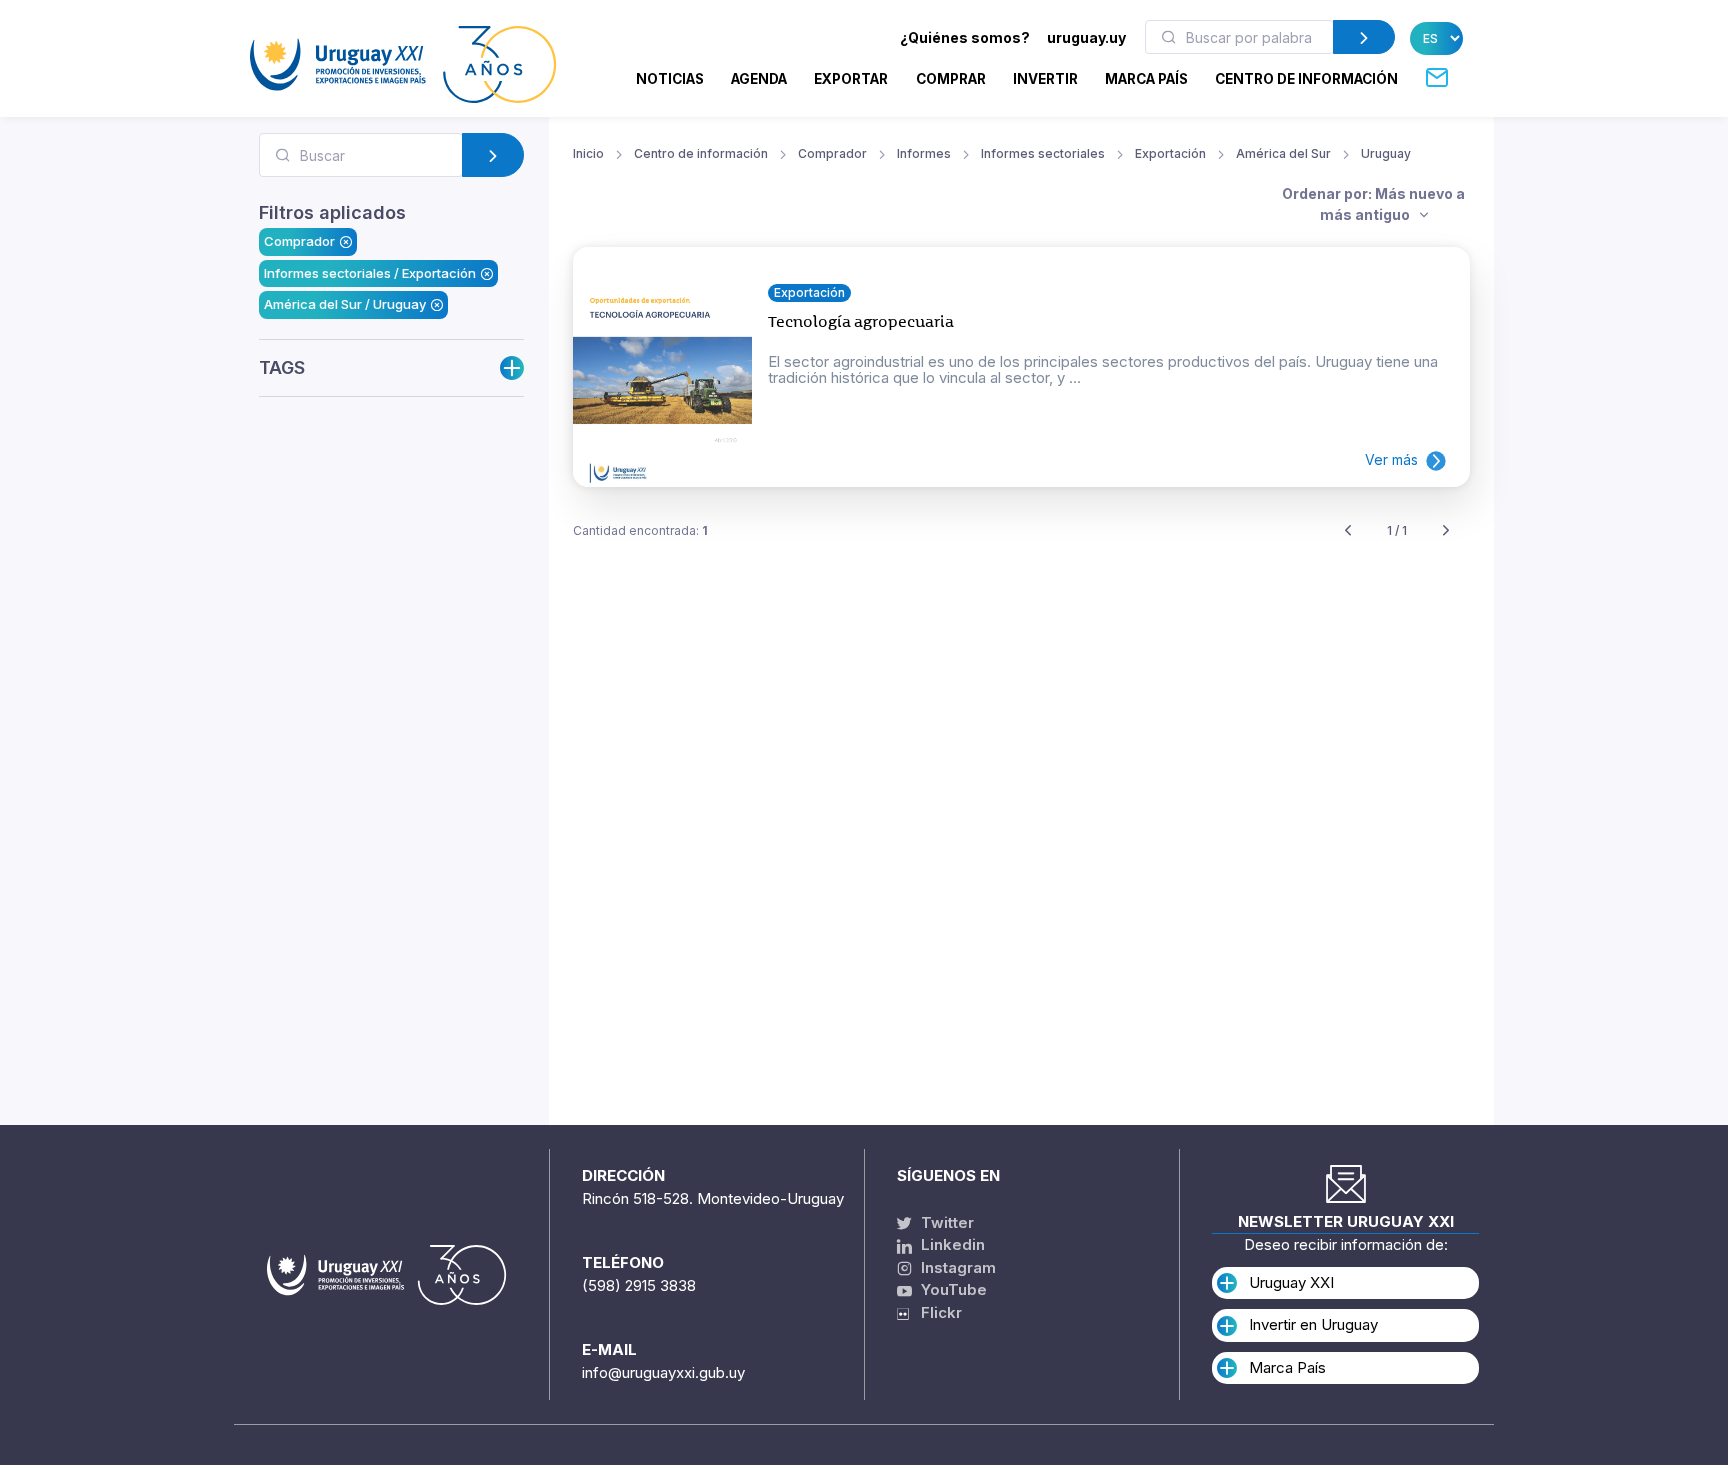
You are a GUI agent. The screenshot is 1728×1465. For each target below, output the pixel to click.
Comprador (299, 241)
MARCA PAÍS (1146, 79)
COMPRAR (951, 79)
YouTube (952, 1289)
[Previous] (1348, 531)
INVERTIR (1045, 79)
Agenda (759, 79)
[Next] (1446, 531)
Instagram (956, 1267)
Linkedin (951, 1244)
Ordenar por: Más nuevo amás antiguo (1373, 204)
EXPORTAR (851, 79)
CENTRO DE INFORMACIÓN (1306, 79)
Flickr (935, 1312)
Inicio (588, 153)
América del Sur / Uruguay (345, 304)
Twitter (945, 1222)
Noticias (670, 79)
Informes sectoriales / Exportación (370, 273)
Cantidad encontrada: (640, 530)
